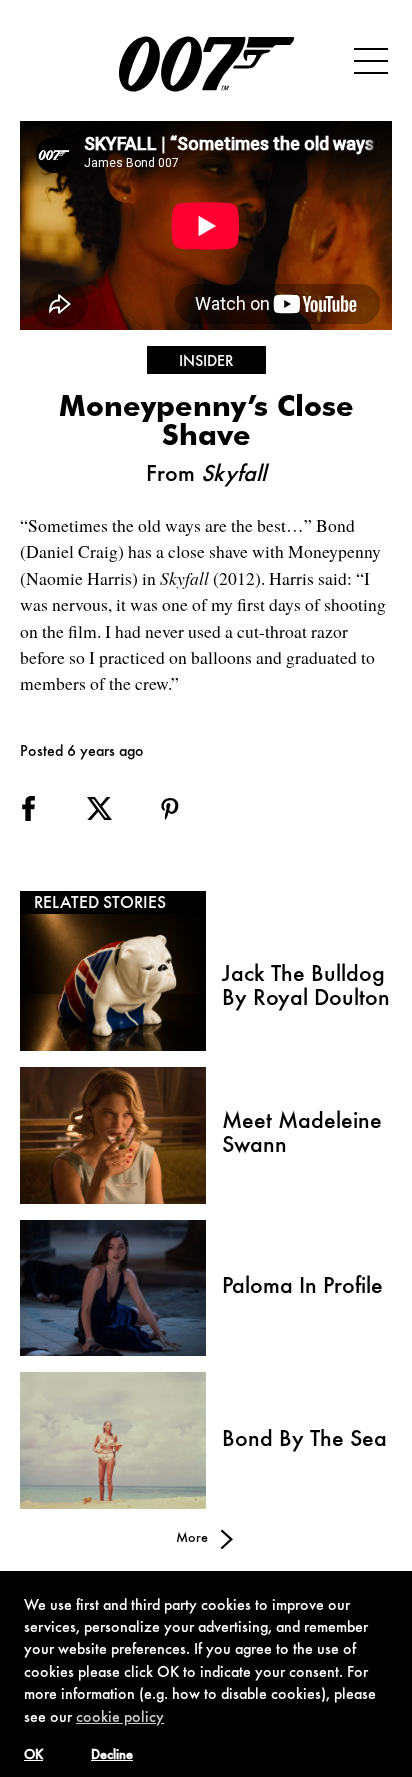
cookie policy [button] (120, 1718)
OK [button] (33, 1756)
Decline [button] (112, 1756)
